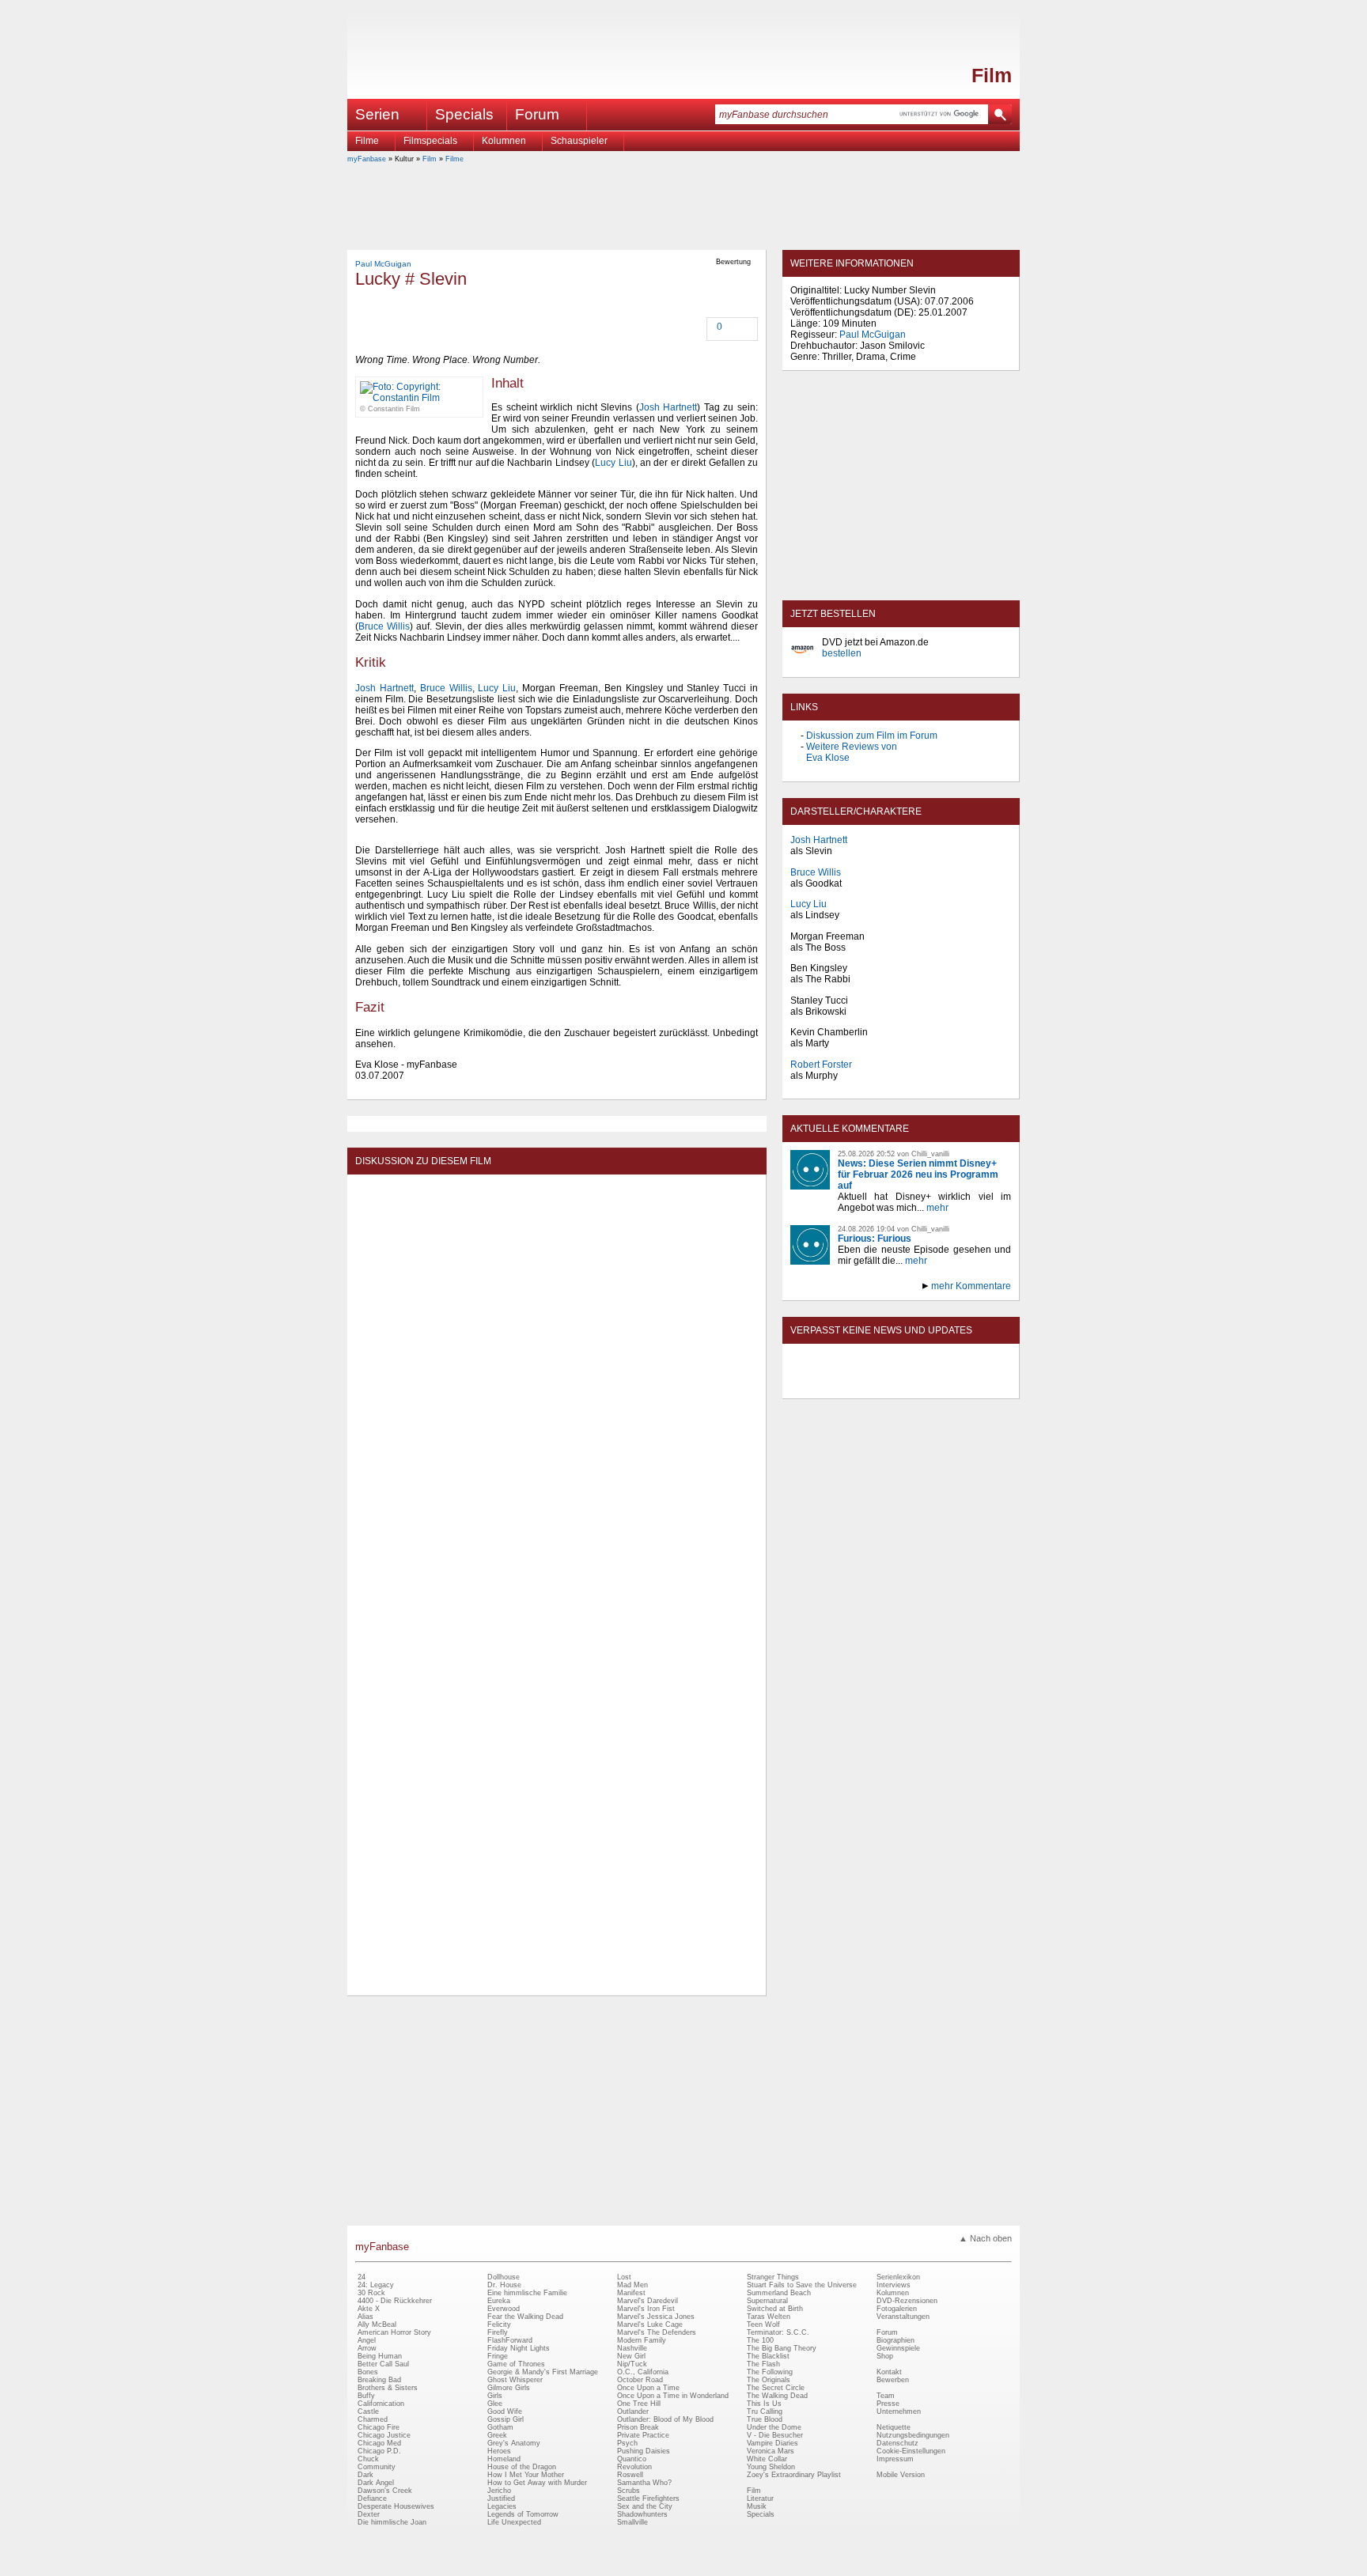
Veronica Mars (771, 2451)
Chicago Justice (384, 2435)
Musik (757, 2506)
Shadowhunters (642, 2514)
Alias (365, 2317)
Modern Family (642, 2340)
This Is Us (764, 2404)
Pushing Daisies (644, 2451)
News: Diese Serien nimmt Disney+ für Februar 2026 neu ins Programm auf (918, 1175)
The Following (770, 2372)
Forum (537, 114)
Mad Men (632, 2285)
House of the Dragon (522, 2467)
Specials (464, 114)
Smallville (632, 2522)
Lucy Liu (613, 463)
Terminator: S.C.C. (778, 2332)
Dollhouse (504, 2277)
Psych (627, 2443)
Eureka (499, 2301)
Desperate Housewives (396, 2506)
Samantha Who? (644, 2483)
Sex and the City (645, 2506)
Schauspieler (579, 141)
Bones (368, 2372)
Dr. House (504, 2285)
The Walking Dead (777, 2396)
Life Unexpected (514, 2522)
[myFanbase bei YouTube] (974, 1385)
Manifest (631, 2293)
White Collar (767, 2459)
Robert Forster (821, 1065)
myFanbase (367, 159)
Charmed (373, 2419)
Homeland (504, 2459)
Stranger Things (773, 2277)
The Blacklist (768, 2356)
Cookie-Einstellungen (911, 2451)
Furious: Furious (875, 1239)
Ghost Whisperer (515, 2380)
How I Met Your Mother (526, 2475)
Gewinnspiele (898, 2348)
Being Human (380, 2356)
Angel (367, 2340)
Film (992, 75)
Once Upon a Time (648, 2388)
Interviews (894, 2285)
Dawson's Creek (385, 2491)
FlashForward (510, 2340)
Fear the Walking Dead (525, 2317)
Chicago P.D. (379, 2451)
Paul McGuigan (383, 264)
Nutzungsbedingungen (913, 2435)
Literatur (760, 2498)
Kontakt (889, 2372)
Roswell (630, 2475)
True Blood (765, 2419)
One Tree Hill (639, 2404)
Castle (368, 2411)
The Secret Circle (776, 2388)
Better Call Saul (383, 2364)
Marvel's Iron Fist (646, 2309)
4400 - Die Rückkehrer (395, 2301)
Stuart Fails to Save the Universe (802, 2285)
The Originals (769, 2380)
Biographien (896, 2340)
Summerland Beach (779, 2293)
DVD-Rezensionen (907, 2301)
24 (362, 2277)
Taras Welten (769, 2317)
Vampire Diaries (772, 2443)
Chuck (368, 2459)
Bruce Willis (384, 626)
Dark (365, 2475)
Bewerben (893, 2380)
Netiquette (894, 2427)
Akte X (369, 2309)
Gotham (500, 2427)
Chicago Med (379, 2443)
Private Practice (643, 2435)
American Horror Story (394, 2332)
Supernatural (767, 2301)
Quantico (632, 2459)
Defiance (372, 2498)
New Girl (631, 2356)
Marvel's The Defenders (657, 2332)
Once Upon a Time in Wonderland (673, 2396)
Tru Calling (765, 2411)
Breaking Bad (379, 2380)
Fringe (498, 2356)
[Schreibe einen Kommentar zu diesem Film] (709, 328)
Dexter (369, 2514)
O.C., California (643, 2372)
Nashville (632, 2348)
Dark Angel (376, 2483)
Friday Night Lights (519, 2348)
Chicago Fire (379, 2427)
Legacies (502, 2506)
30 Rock (371, 2293)
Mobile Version (901, 2475)
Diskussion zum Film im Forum (872, 736)
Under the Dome (774, 2427)
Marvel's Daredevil (648, 2301)
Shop (885, 2356)
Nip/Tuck (632, 2364)
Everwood (504, 2309)
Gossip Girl (506, 2419)
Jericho (499, 2491)
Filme (367, 141)
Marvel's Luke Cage (650, 2324)
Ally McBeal (377, 2324)
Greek (497, 2435)
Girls (495, 2396)
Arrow (367, 2348)
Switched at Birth (775, 2309)
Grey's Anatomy (514, 2443)
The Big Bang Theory (782, 2348)
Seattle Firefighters (648, 2498)
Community (377, 2467)
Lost (624, 2277)
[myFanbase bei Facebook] (865, 1385)
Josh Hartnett (668, 407)
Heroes (499, 2451)
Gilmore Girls (509, 2388)
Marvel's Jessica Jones (656, 2317)
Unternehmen (899, 2411)
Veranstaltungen (903, 2317)
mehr (937, 1208)
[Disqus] (557, 1380)
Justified (501, 2498)
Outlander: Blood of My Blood (665, 2419)
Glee (495, 2404)
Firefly (498, 2332)
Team (886, 2396)
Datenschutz (897, 2443)
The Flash (763, 2364)
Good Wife (505, 2411)
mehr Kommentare (971, 1286)
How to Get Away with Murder (537, 2483)
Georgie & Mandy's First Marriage (543, 2372)
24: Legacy (376, 2285)
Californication (381, 2404)
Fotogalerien (897, 2309)
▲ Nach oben (985, 2238)
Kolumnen (504, 141)
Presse (888, 2404)
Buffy (366, 2396)
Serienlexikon (898, 2277)
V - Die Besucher (775, 2435)
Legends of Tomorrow (523, 2514)
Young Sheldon (771, 2467)
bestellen (842, 653)
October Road (640, 2380)
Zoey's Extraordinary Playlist (794, 2475)
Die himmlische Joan (392, 2522)
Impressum (895, 2459)
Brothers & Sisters (388, 2388)
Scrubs (629, 2491)
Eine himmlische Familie (527, 2293)
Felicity (499, 2324)
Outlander (633, 2411)
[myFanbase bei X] (901, 1385)
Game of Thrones (516, 2364)
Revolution (634, 2467)
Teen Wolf (763, 2324)
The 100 (760, 2340)
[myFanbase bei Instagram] (937, 1385)
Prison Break (638, 2427)
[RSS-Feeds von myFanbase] (828, 1385)
